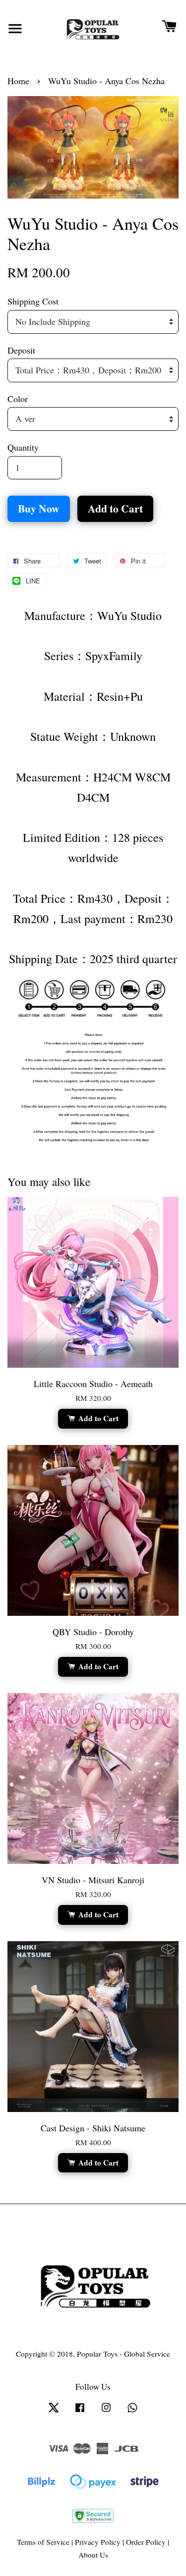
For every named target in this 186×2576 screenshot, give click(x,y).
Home (18, 81)
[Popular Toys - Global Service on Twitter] (54, 2412)
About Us (93, 2555)
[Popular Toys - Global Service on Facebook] (80, 2412)
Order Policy (146, 2542)
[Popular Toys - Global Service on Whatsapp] (132, 2412)
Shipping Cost (33, 301)
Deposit (21, 350)
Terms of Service (43, 2542)
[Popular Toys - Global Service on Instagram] (106, 2412)
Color (18, 399)
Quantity (23, 447)
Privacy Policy (98, 2542)
